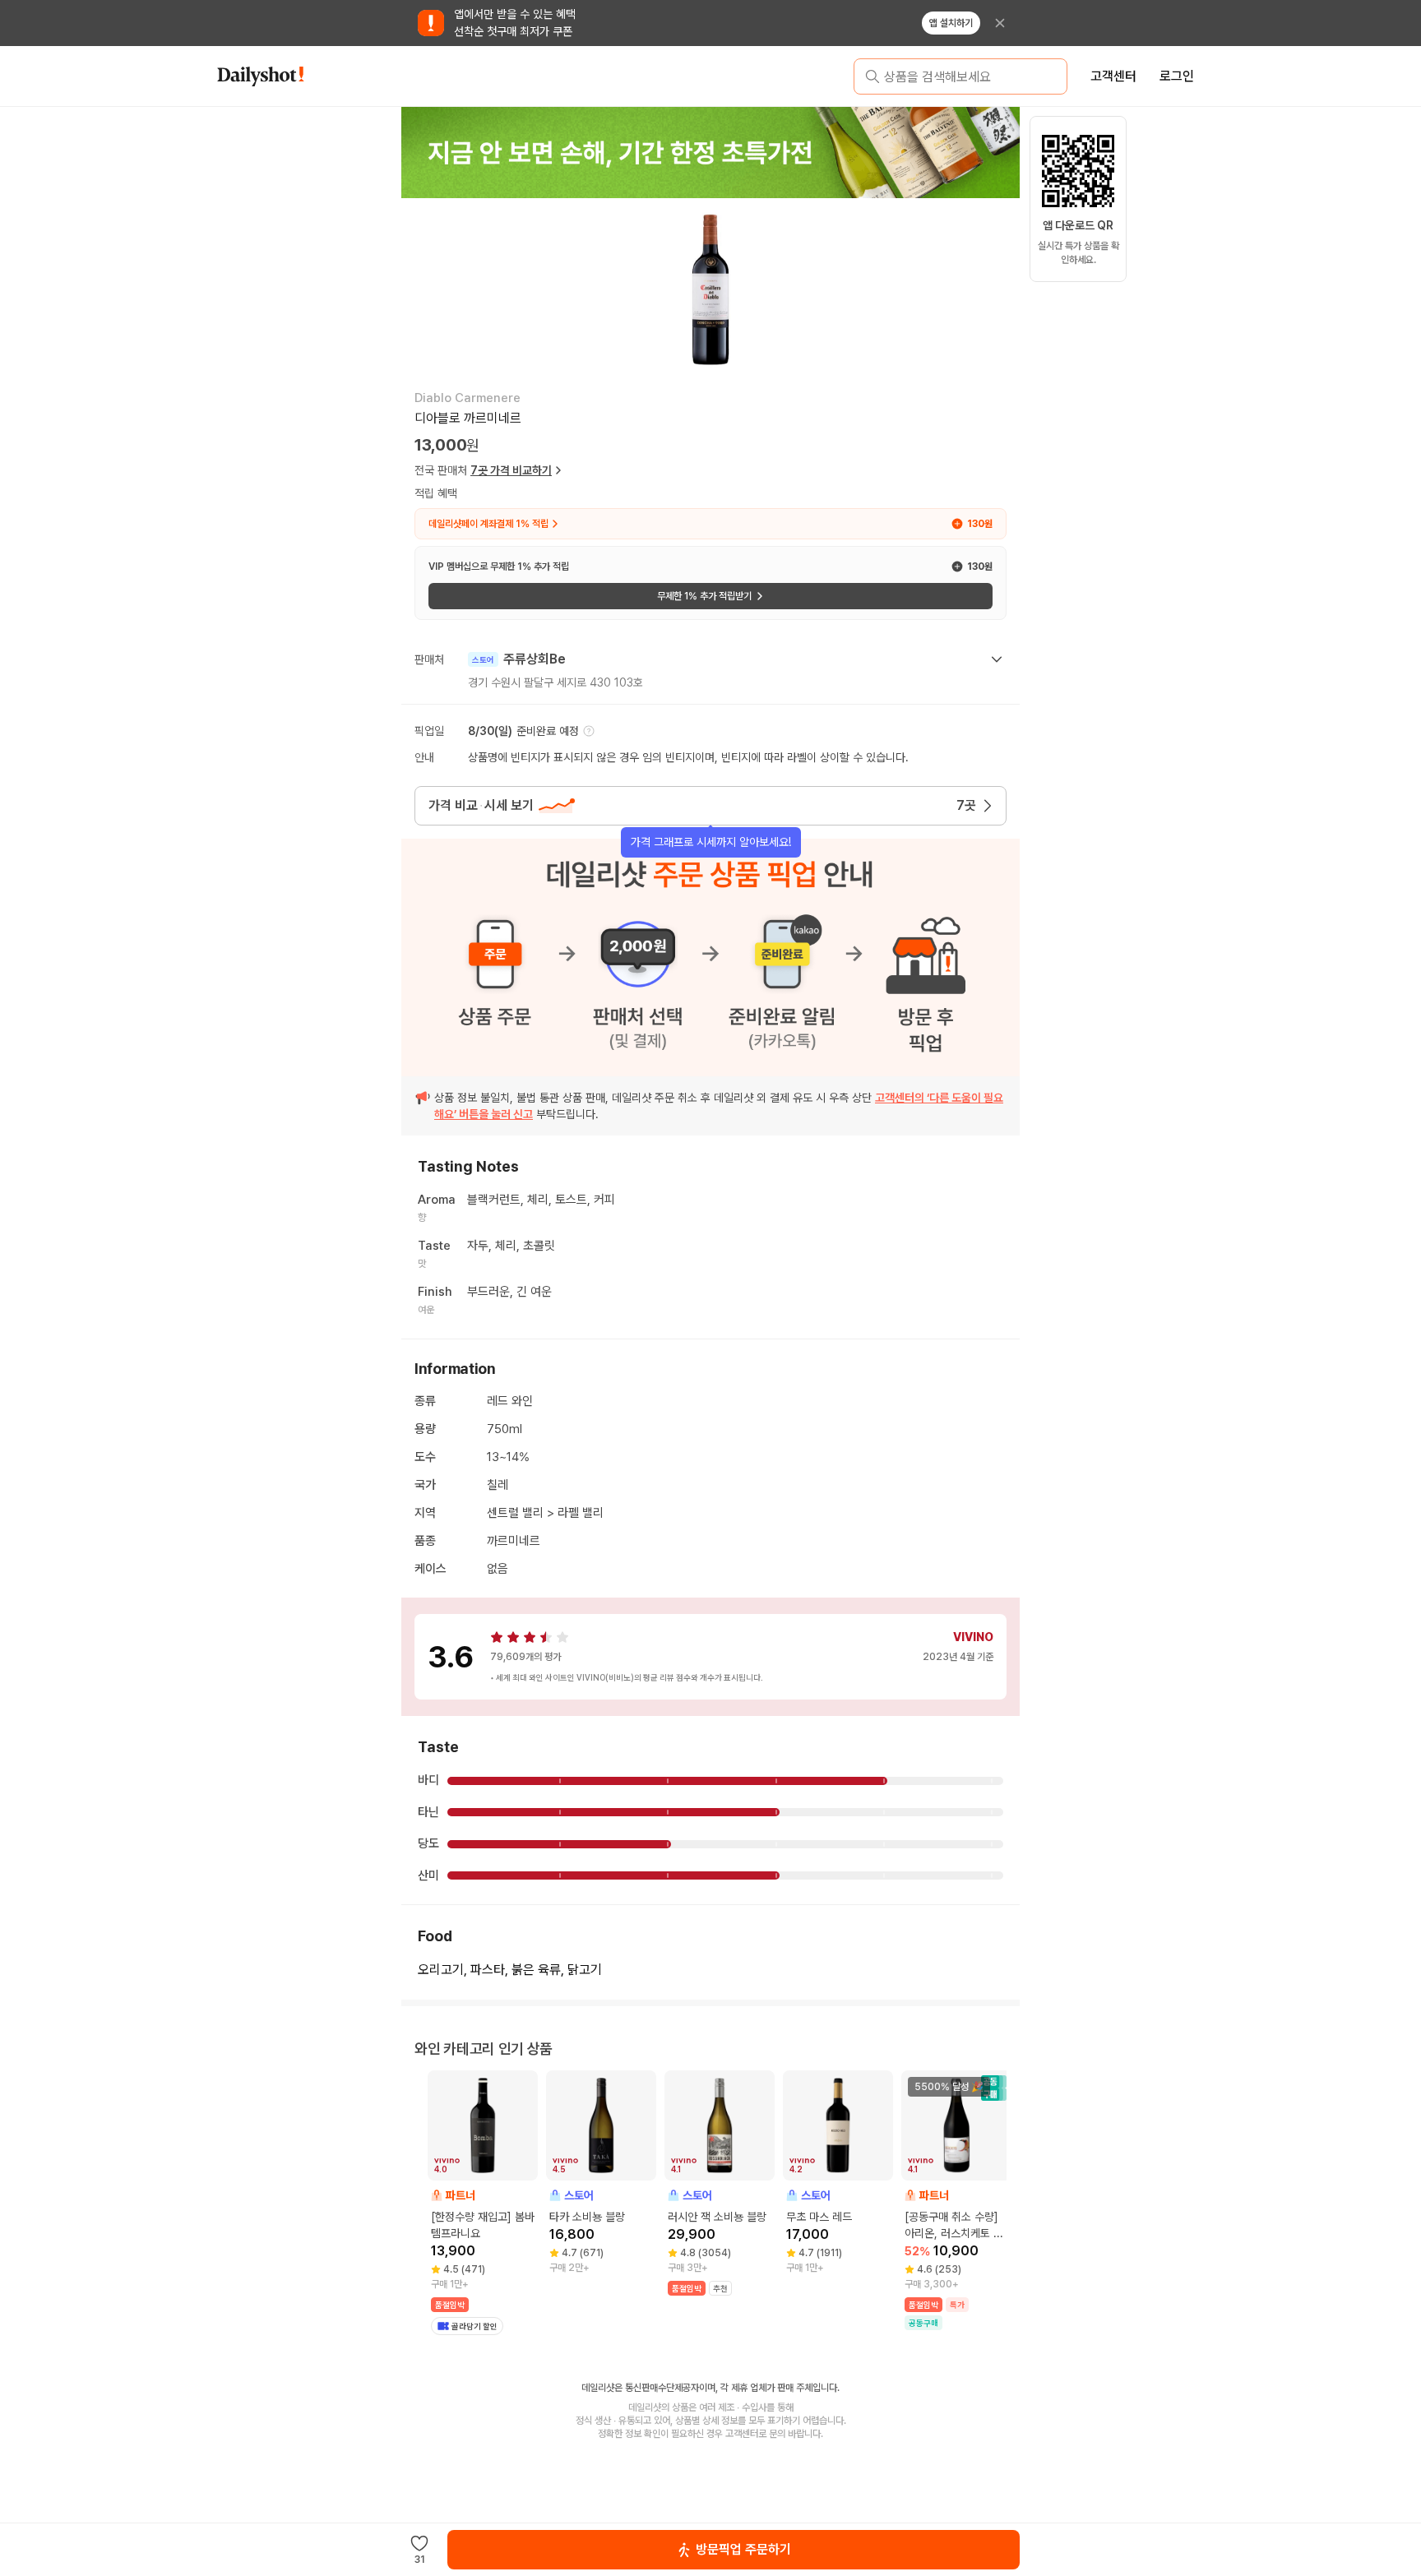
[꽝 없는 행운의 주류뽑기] (710, 152)
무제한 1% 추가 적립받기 (704, 596)
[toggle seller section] (997, 659)
